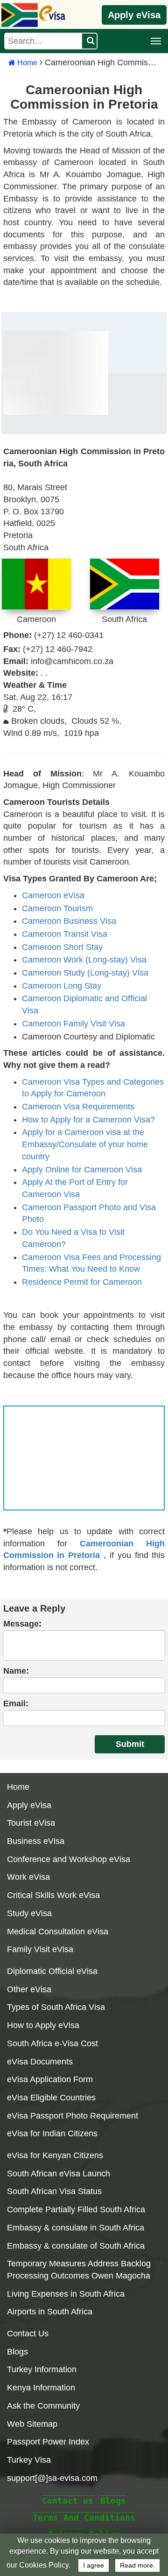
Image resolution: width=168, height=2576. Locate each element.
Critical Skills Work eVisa (53, 1895)
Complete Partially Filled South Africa (76, 2209)
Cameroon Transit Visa (65, 934)
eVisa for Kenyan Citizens (55, 2155)
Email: (16, 1703)
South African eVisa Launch (59, 2174)
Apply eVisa (134, 15)
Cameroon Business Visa (69, 921)
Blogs (17, 2352)
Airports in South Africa (50, 2312)
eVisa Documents (40, 2062)
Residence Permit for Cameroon (82, 1282)
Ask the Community (43, 2406)
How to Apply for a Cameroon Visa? (88, 1120)
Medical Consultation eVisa (58, 1932)
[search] (89, 41)
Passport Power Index (48, 2442)
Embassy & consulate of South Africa (76, 2246)
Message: (22, 1624)
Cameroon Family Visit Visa (73, 1024)
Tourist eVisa (31, 1823)
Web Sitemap (32, 2424)
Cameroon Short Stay (62, 947)
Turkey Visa (29, 2460)
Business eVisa (36, 1841)
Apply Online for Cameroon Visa (82, 1170)
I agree (94, 2566)
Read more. (137, 2566)
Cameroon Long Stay (62, 986)
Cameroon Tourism (57, 908)
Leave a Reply (34, 1608)
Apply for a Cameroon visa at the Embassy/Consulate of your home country (85, 1144)
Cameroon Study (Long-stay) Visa (85, 973)
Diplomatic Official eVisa (52, 1971)
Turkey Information (42, 2369)
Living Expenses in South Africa (66, 2294)
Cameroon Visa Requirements (78, 1107)
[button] (156, 41)
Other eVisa (29, 1989)
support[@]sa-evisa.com (52, 2478)
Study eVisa (29, 1913)
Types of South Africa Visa (56, 2007)
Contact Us (28, 2334)
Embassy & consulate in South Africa (76, 2228)
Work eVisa (28, 1877)
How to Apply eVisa (43, 2025)
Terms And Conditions (84, 2517)
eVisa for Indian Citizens (52, 2133)
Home (26, 63)
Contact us (68, 2501)
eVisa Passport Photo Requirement (73, 2116)
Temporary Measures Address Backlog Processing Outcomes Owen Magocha (79, 2270)
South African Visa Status (54, 2191)
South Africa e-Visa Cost (52, 2043)
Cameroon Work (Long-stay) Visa (84, 960)
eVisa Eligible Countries (51, 2098)
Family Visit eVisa (40, 1949)
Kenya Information (41, 2388)
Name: (16, 1671)
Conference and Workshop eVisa (69, 1859)
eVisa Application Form (50, 2079)
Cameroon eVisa (53, 895)
